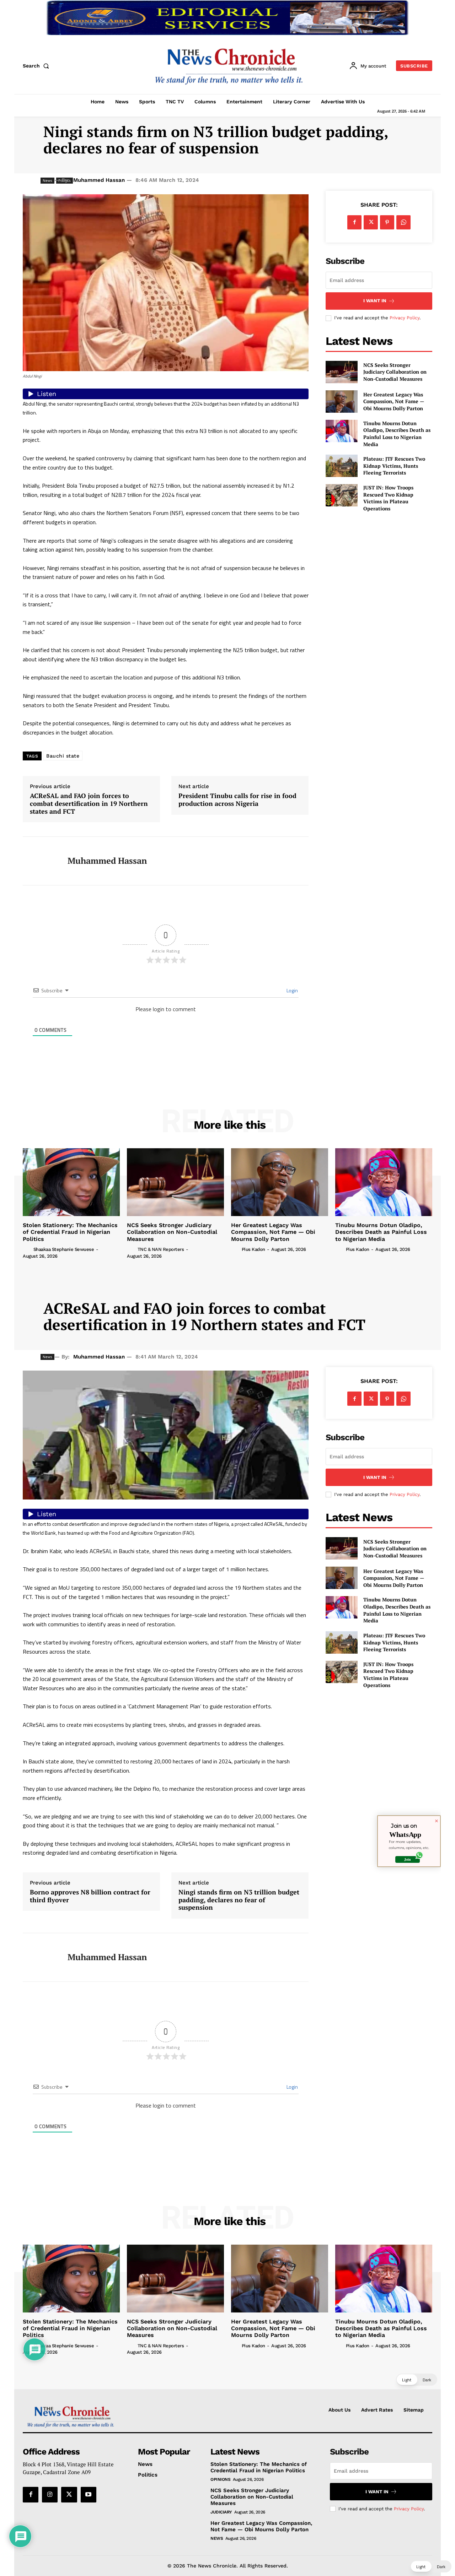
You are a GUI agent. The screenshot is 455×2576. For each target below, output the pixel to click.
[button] (37, 66)
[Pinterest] (387, 222)
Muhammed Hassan (99, 180)
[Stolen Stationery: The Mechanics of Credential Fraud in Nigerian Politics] (71, 1182)
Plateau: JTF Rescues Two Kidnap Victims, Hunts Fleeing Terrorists (394, 466)
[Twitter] (371, 222)
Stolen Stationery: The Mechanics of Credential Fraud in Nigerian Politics (70, 1232)
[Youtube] (89, 2495)
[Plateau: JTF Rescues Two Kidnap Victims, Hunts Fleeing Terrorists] (342, 466)
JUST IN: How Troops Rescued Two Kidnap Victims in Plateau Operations (388, 498)
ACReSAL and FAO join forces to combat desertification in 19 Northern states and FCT (89, 804)
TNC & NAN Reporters (161, 1249)
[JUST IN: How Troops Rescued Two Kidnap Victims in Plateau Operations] (342, 495)
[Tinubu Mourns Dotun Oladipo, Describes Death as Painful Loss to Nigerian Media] (342, 431)
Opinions (220, 2479)
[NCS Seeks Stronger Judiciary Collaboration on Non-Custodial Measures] (342, 372)
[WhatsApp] (403, 222)
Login (292, 990)
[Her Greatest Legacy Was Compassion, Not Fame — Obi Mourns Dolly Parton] (342, 402)
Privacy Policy (405, 318)
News (217, 2538)
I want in (375, 301)
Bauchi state (63, 756)
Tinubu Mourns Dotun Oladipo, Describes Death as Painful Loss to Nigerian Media (397, 434)
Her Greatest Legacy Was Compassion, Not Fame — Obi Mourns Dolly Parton (394, 401)
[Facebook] (354, 222)
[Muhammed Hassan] (40, 861)
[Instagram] (50, 2495)
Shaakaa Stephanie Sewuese (64, 1249)
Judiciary (221, 2512)
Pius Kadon (253, 1249)
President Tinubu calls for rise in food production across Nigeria (237, 800)
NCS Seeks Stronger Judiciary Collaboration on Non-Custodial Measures (395, 372)
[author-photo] (27, 1249)
